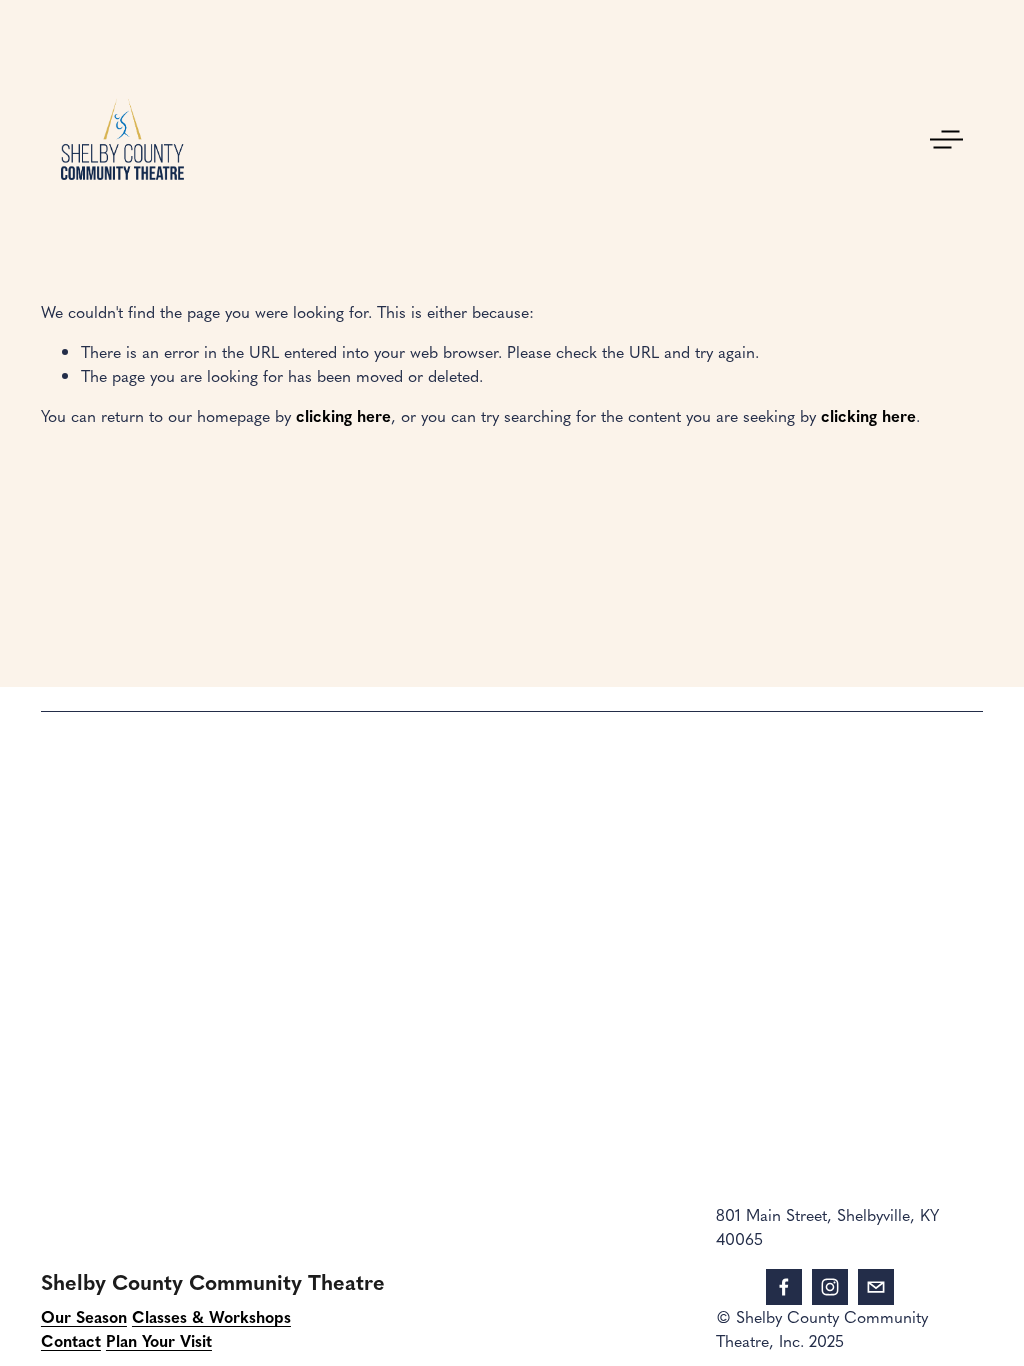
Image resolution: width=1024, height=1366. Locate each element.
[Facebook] (784, 1287)
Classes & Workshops (211, 1316)
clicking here (343, 415)
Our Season (84, 1316)
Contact (71, 1340)
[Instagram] (830, 1287)
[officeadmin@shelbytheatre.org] (876, 1287)
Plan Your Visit (159, 1340)
